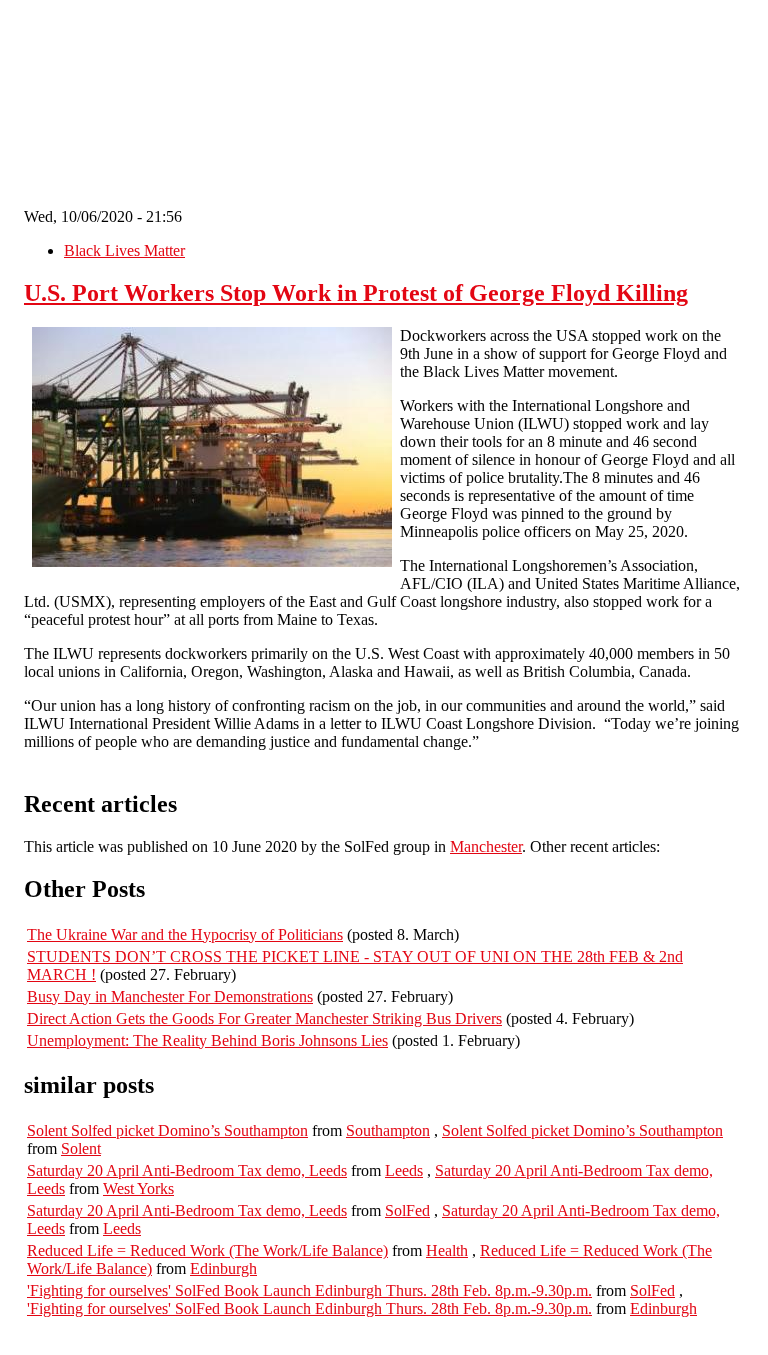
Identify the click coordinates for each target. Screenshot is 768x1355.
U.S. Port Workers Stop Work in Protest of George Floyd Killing (356, 293)
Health (447, 1250)
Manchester (486, 846)
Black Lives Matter (124, 250)
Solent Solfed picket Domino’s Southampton (167, 1130)
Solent (81, 1148)
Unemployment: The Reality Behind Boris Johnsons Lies (207, 1040)
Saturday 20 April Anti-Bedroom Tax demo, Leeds (187, 1170)
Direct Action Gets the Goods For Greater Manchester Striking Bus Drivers (264, 1018)
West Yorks (138, 1188)
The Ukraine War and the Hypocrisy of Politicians (185, 934)
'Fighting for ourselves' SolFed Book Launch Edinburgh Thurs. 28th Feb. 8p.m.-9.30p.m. (309, 1290)
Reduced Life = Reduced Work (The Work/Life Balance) (207, 1250)
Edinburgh (223, 1268)
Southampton (388, 1130)
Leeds (404, 1170)
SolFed (407, 1210)
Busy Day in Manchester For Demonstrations (170, 996)
